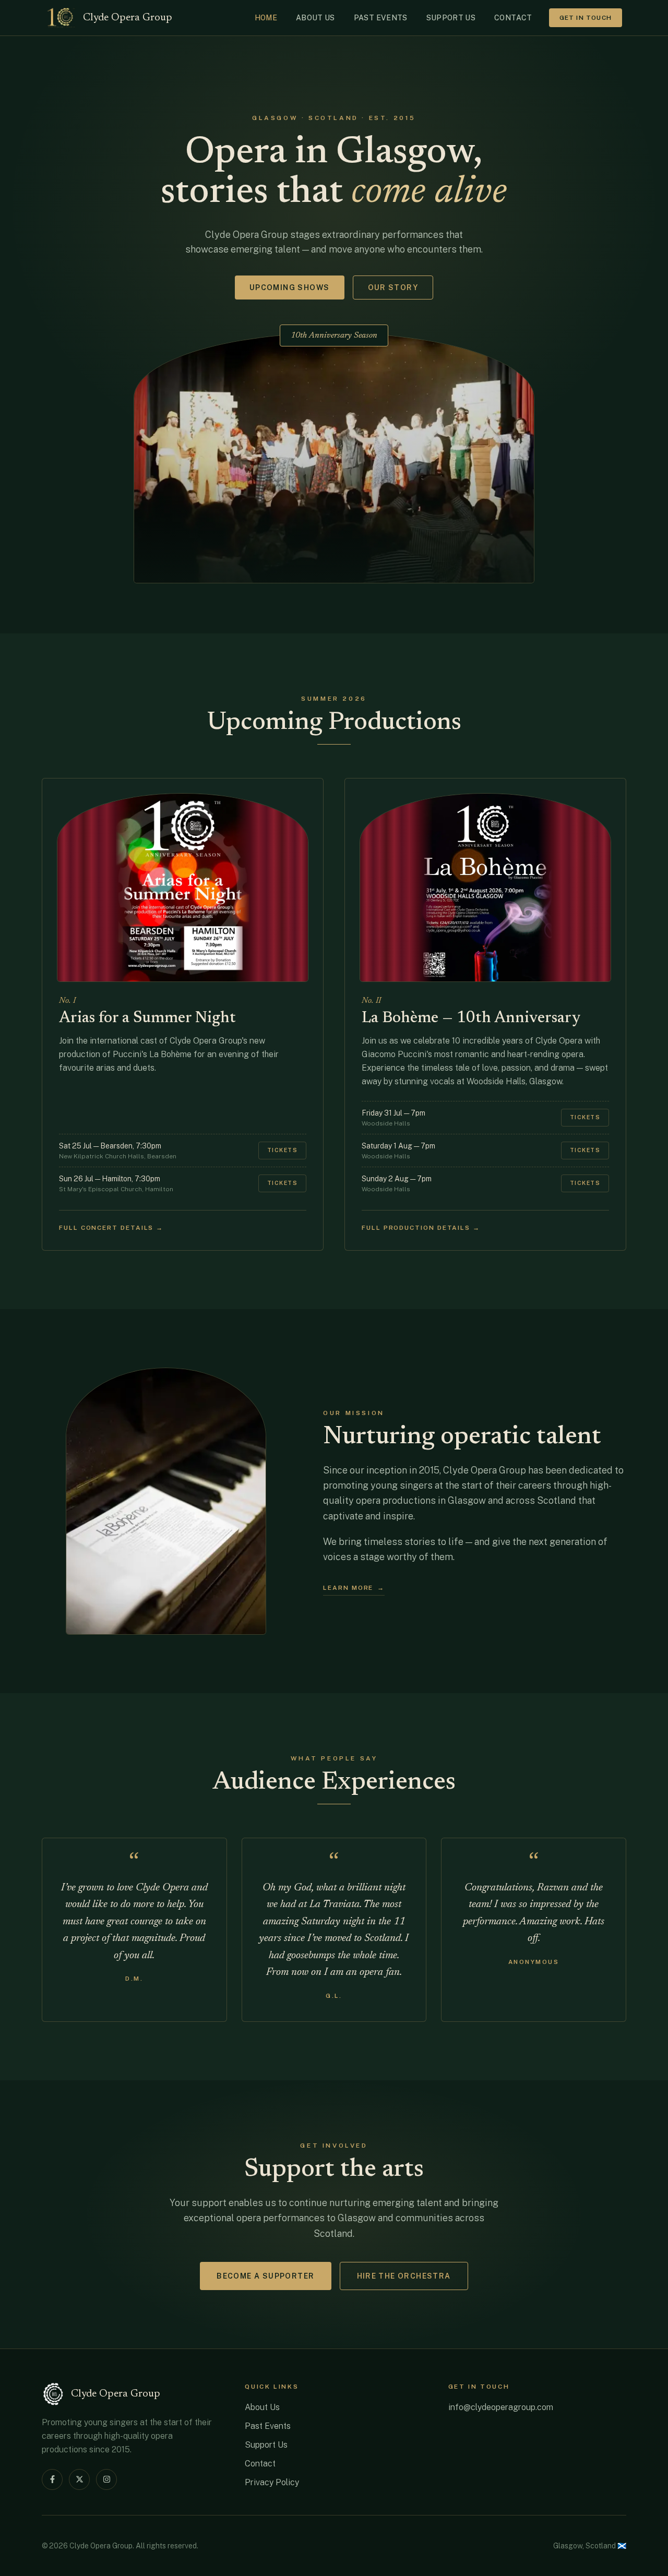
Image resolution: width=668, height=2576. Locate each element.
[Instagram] (106, 2479)
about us (315, 18)
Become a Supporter (265, 2276)
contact (513, 18)
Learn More (354, 1588)
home (266, 18)
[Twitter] (79, 2479)
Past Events (268, 2426)
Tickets (282, 1150)
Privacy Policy (272, 2482)
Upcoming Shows (290, 287)
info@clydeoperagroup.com (501, 2407)
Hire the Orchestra (404, 2276)
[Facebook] (52, 2479)
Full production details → (421, 1228)
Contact (260, 2464)
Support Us (266, 2445)
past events (381, 18)
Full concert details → (111, 1228)
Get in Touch (586, 18)
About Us (262, 2407)
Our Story (393, 287)
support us (451, 18)
